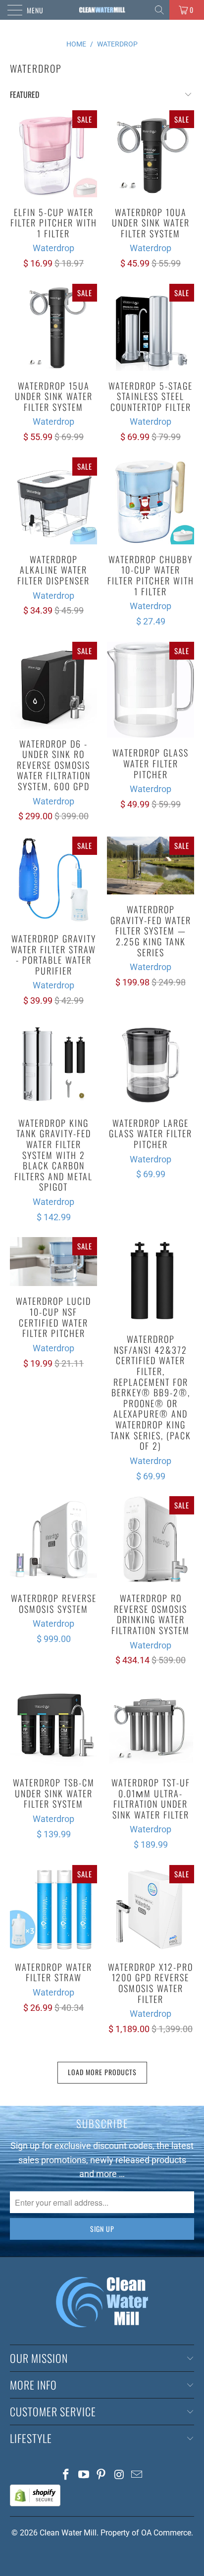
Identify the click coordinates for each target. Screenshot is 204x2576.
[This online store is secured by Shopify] (35, 2504)
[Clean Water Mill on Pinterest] (102, 2475)
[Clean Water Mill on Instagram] (119, 2475)
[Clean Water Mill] (102, 10)
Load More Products (102, 2072)
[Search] (160, 10)
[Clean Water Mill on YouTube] (84, 2475)
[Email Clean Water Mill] (137, 2475)
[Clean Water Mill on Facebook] (66, 2475)
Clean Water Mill (68, 2533)
